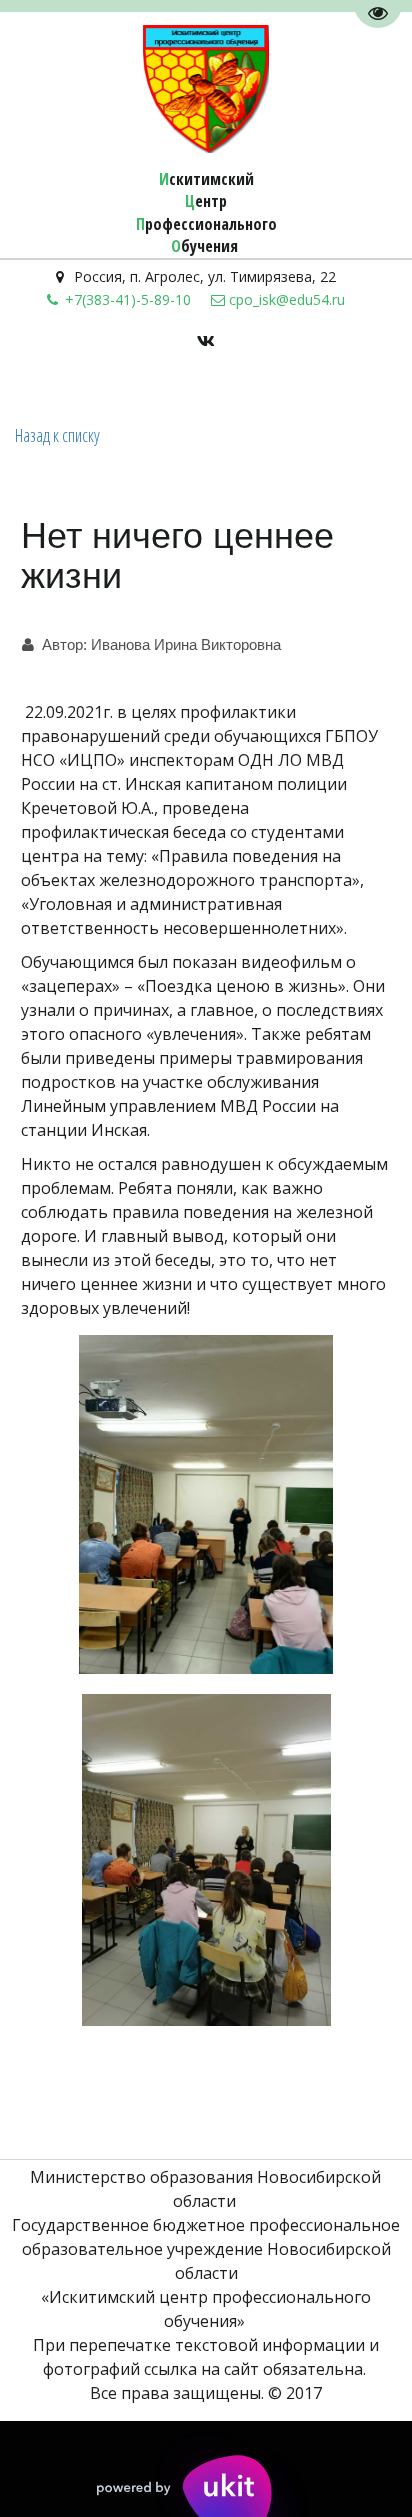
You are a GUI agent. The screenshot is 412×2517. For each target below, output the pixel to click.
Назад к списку (57, 435)
